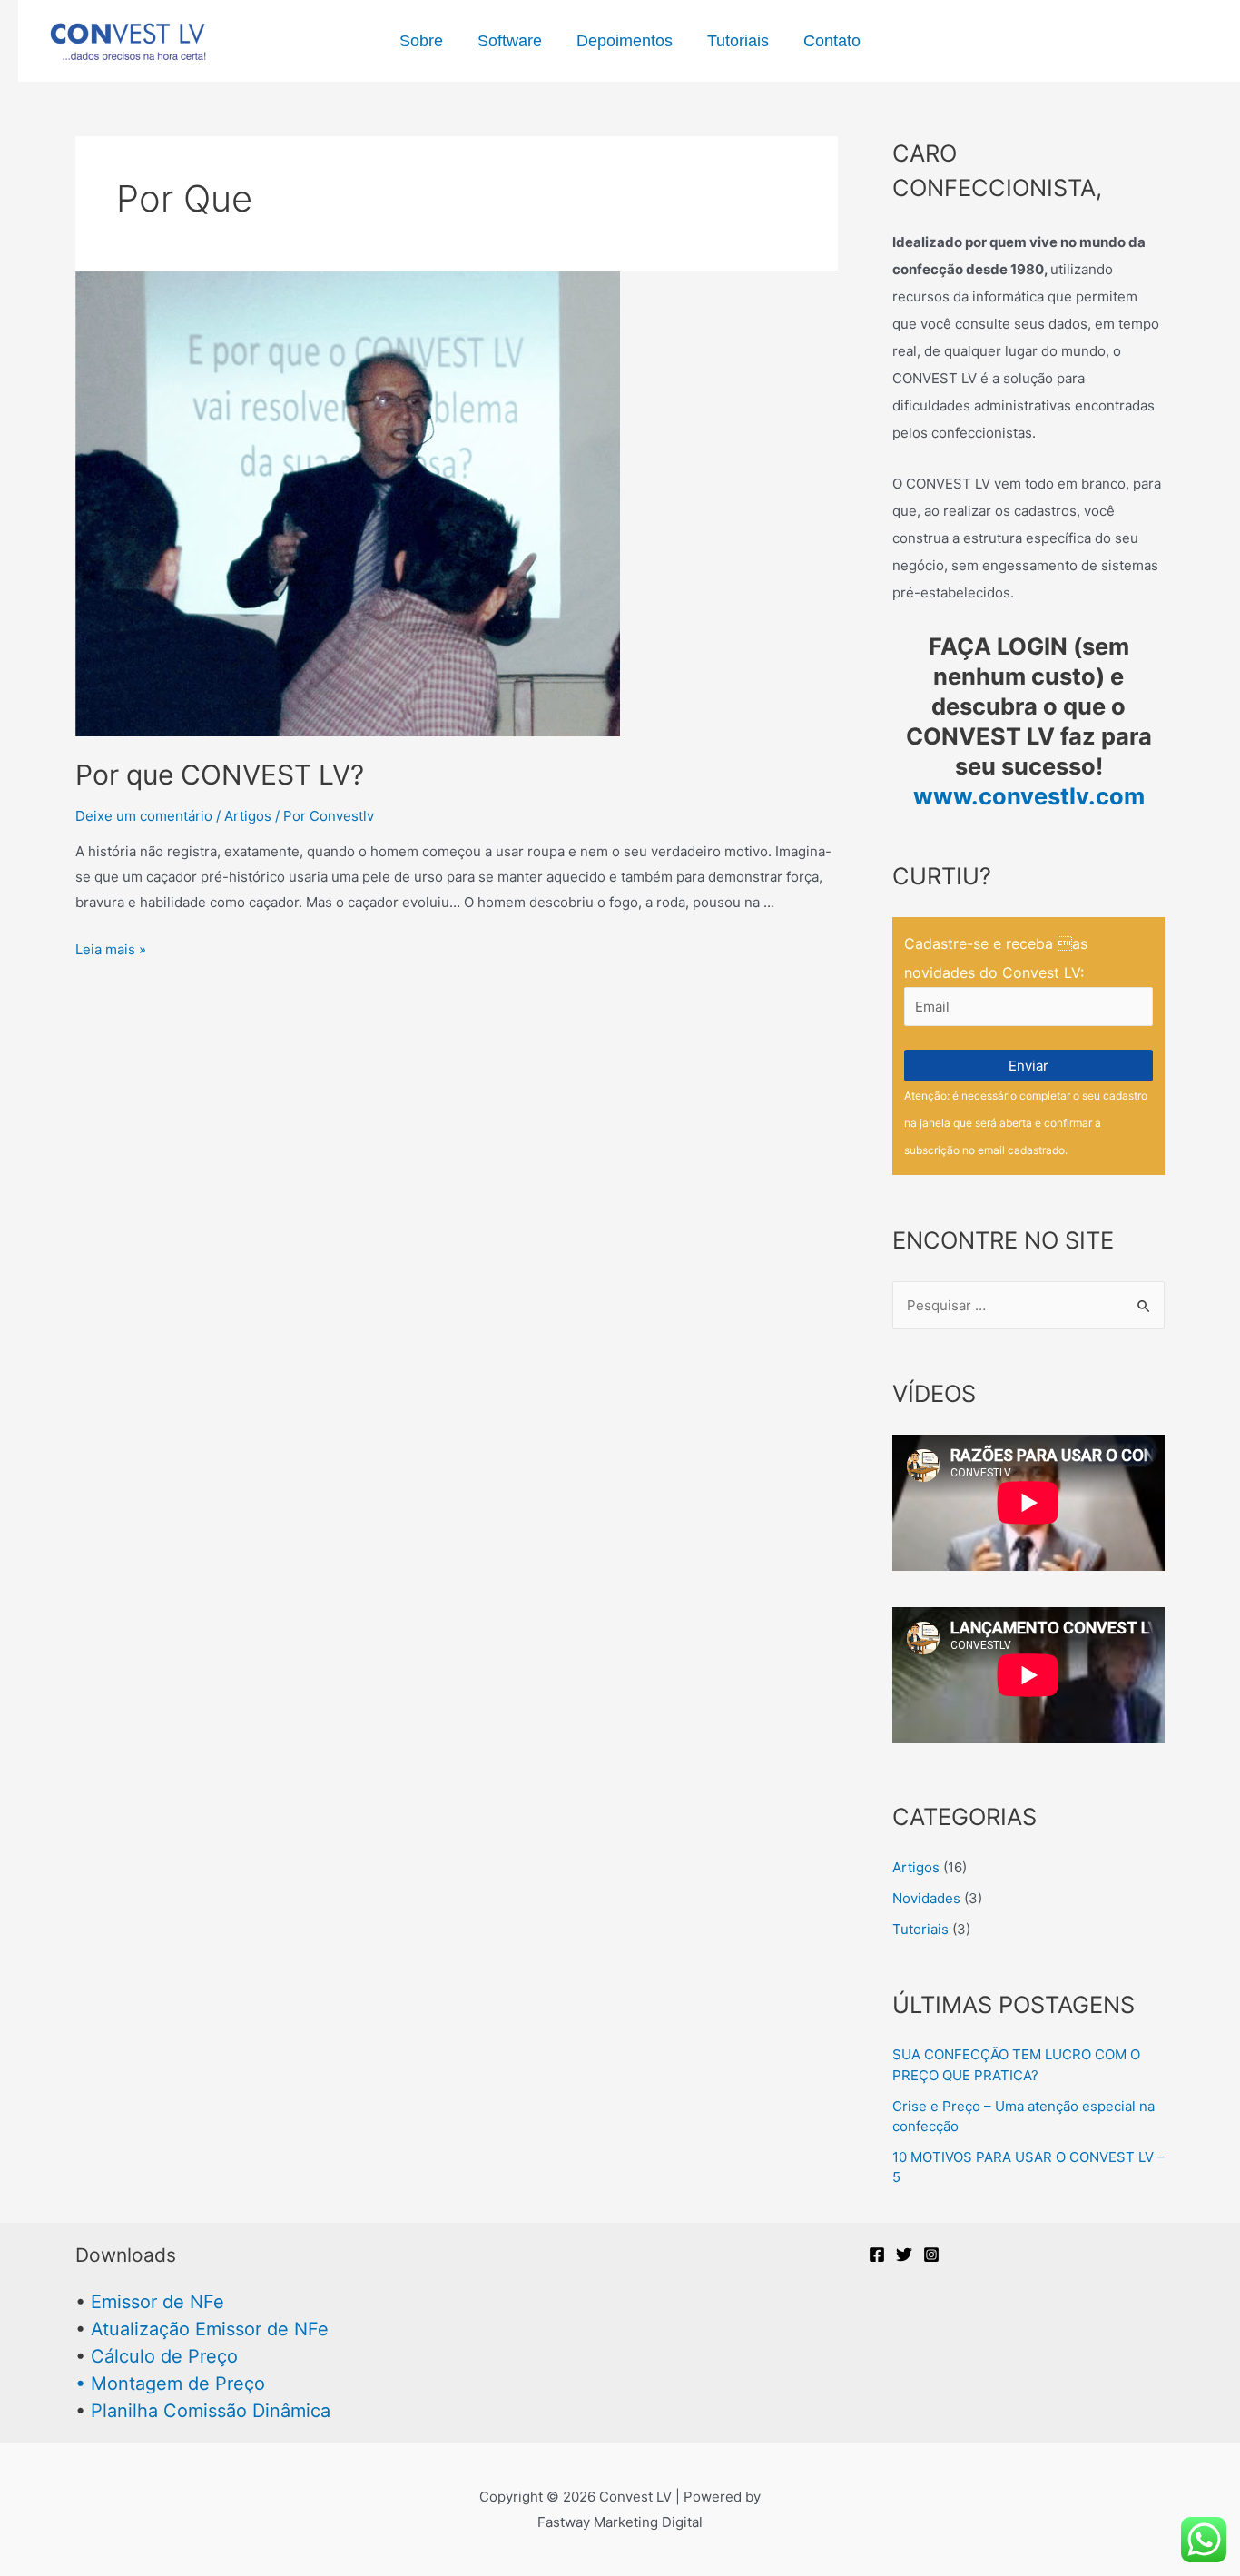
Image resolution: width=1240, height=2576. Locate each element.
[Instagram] (931, 2255)
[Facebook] (877, 2255)
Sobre (421, 41)
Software (510, 41)
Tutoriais (738, 41)
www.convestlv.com (1029, 796)
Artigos (248, 816)
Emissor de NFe (157, 2302)
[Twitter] (904, 2255)
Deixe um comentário (144, 816)
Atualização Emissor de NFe (210, 2329)
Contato (832, 41)
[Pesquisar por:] (1028, 1305)
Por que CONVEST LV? (220, 775)
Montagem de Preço (178, 2384)
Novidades (926, 1898)
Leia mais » (111, 949)
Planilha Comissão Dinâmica (211, 2411)
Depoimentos (625, 41)
